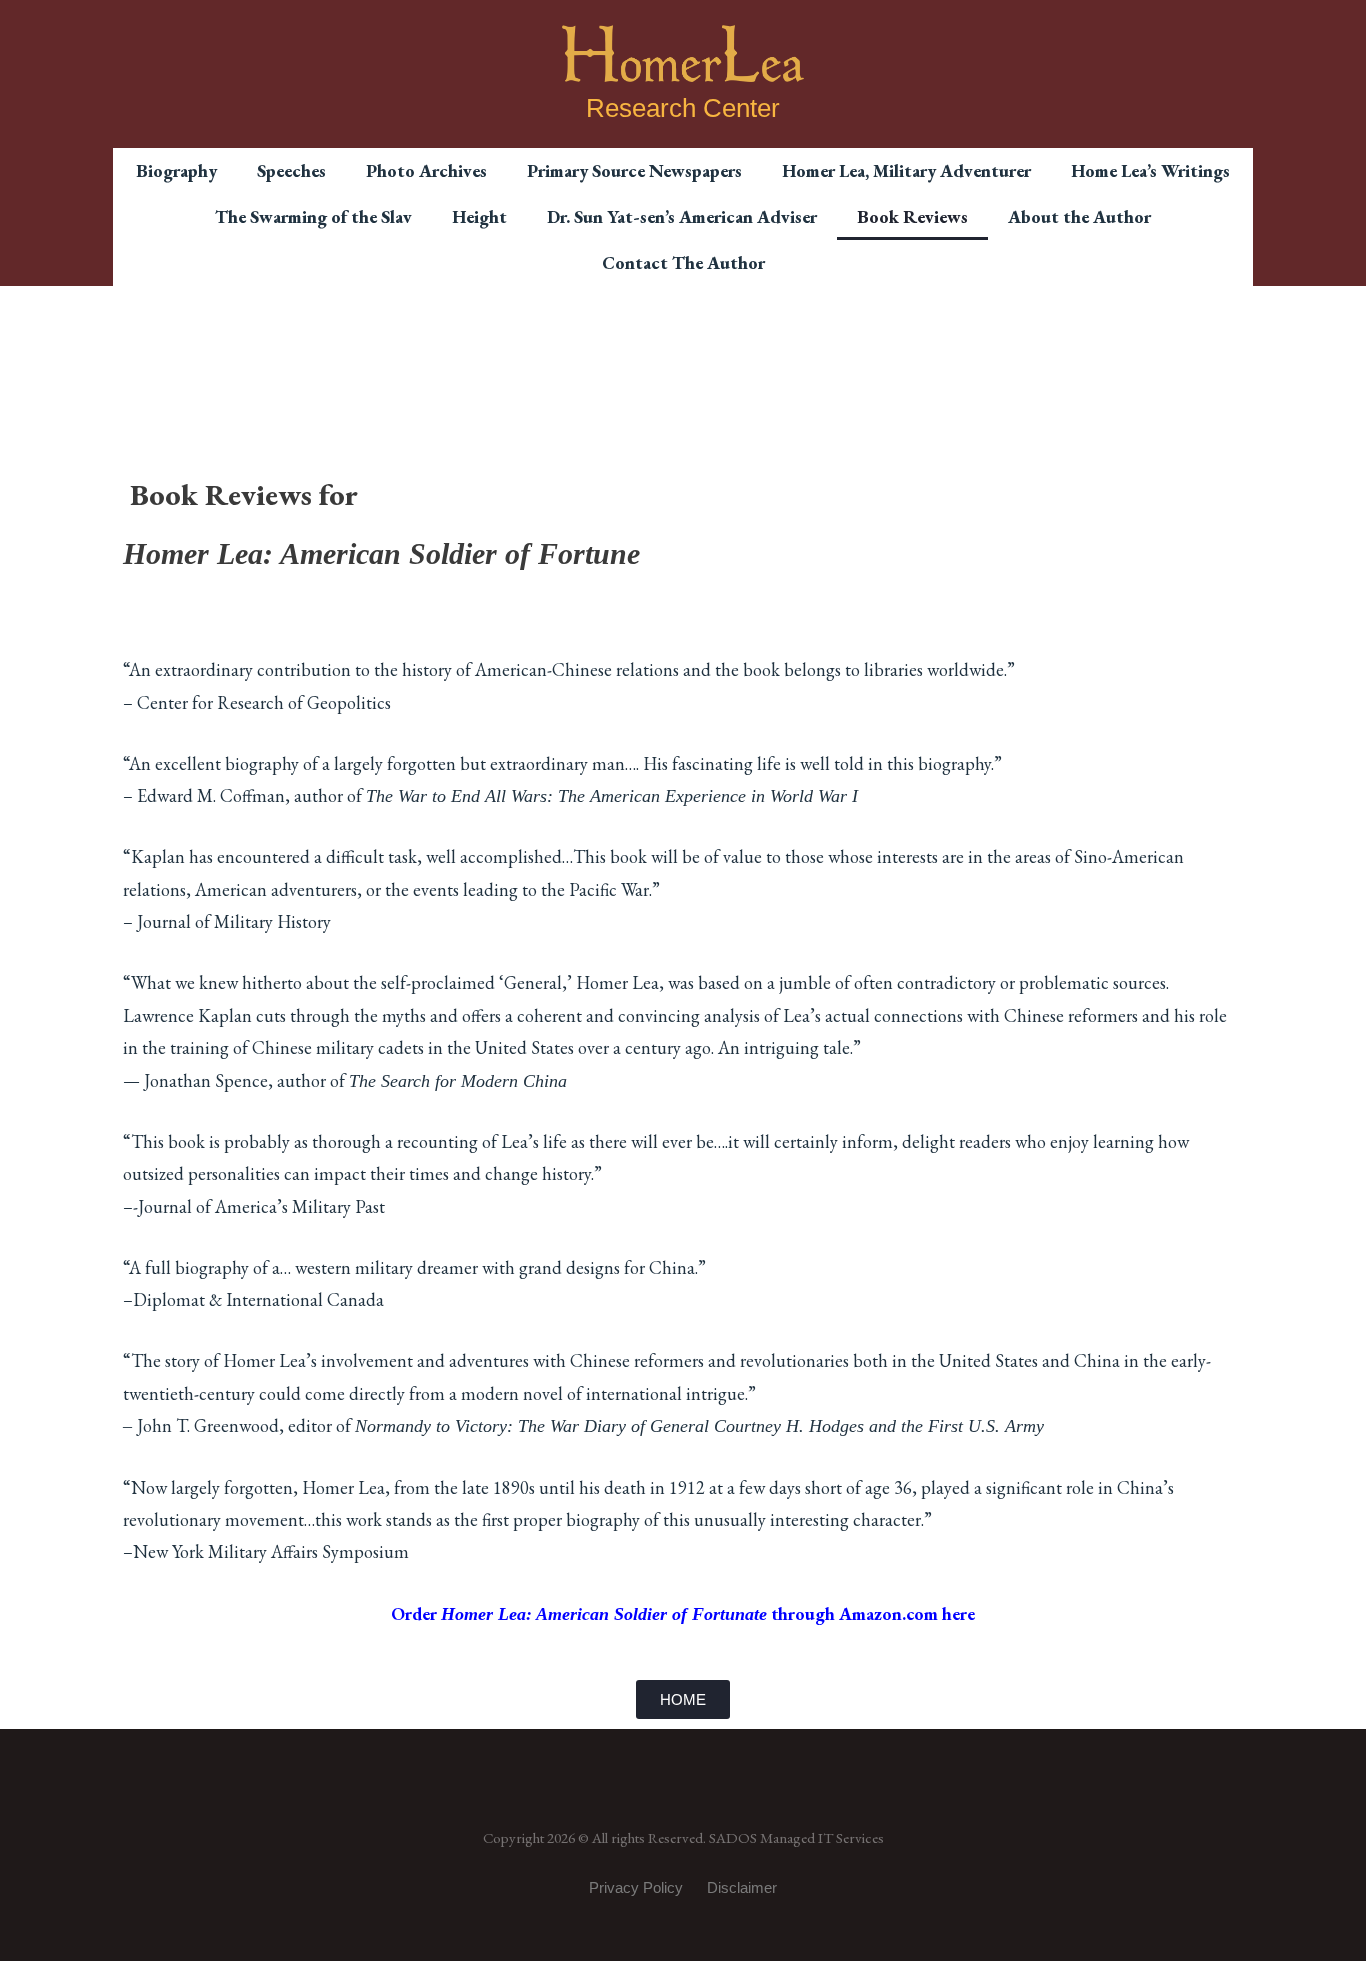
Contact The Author (683, 262)
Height (479, 216)
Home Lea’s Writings (1150, 170)
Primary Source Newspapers (634, 170)
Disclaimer (742, 1887)
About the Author (1079, 216)
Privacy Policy (636, 1887)
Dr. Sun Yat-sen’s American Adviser (682, 216)
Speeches (291, 170)
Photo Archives (426, 170)
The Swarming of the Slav (313, 216)
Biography (176, 170)
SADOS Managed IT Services (796, 1837)
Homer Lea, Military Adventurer (906, 170)
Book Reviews (912, 216)
